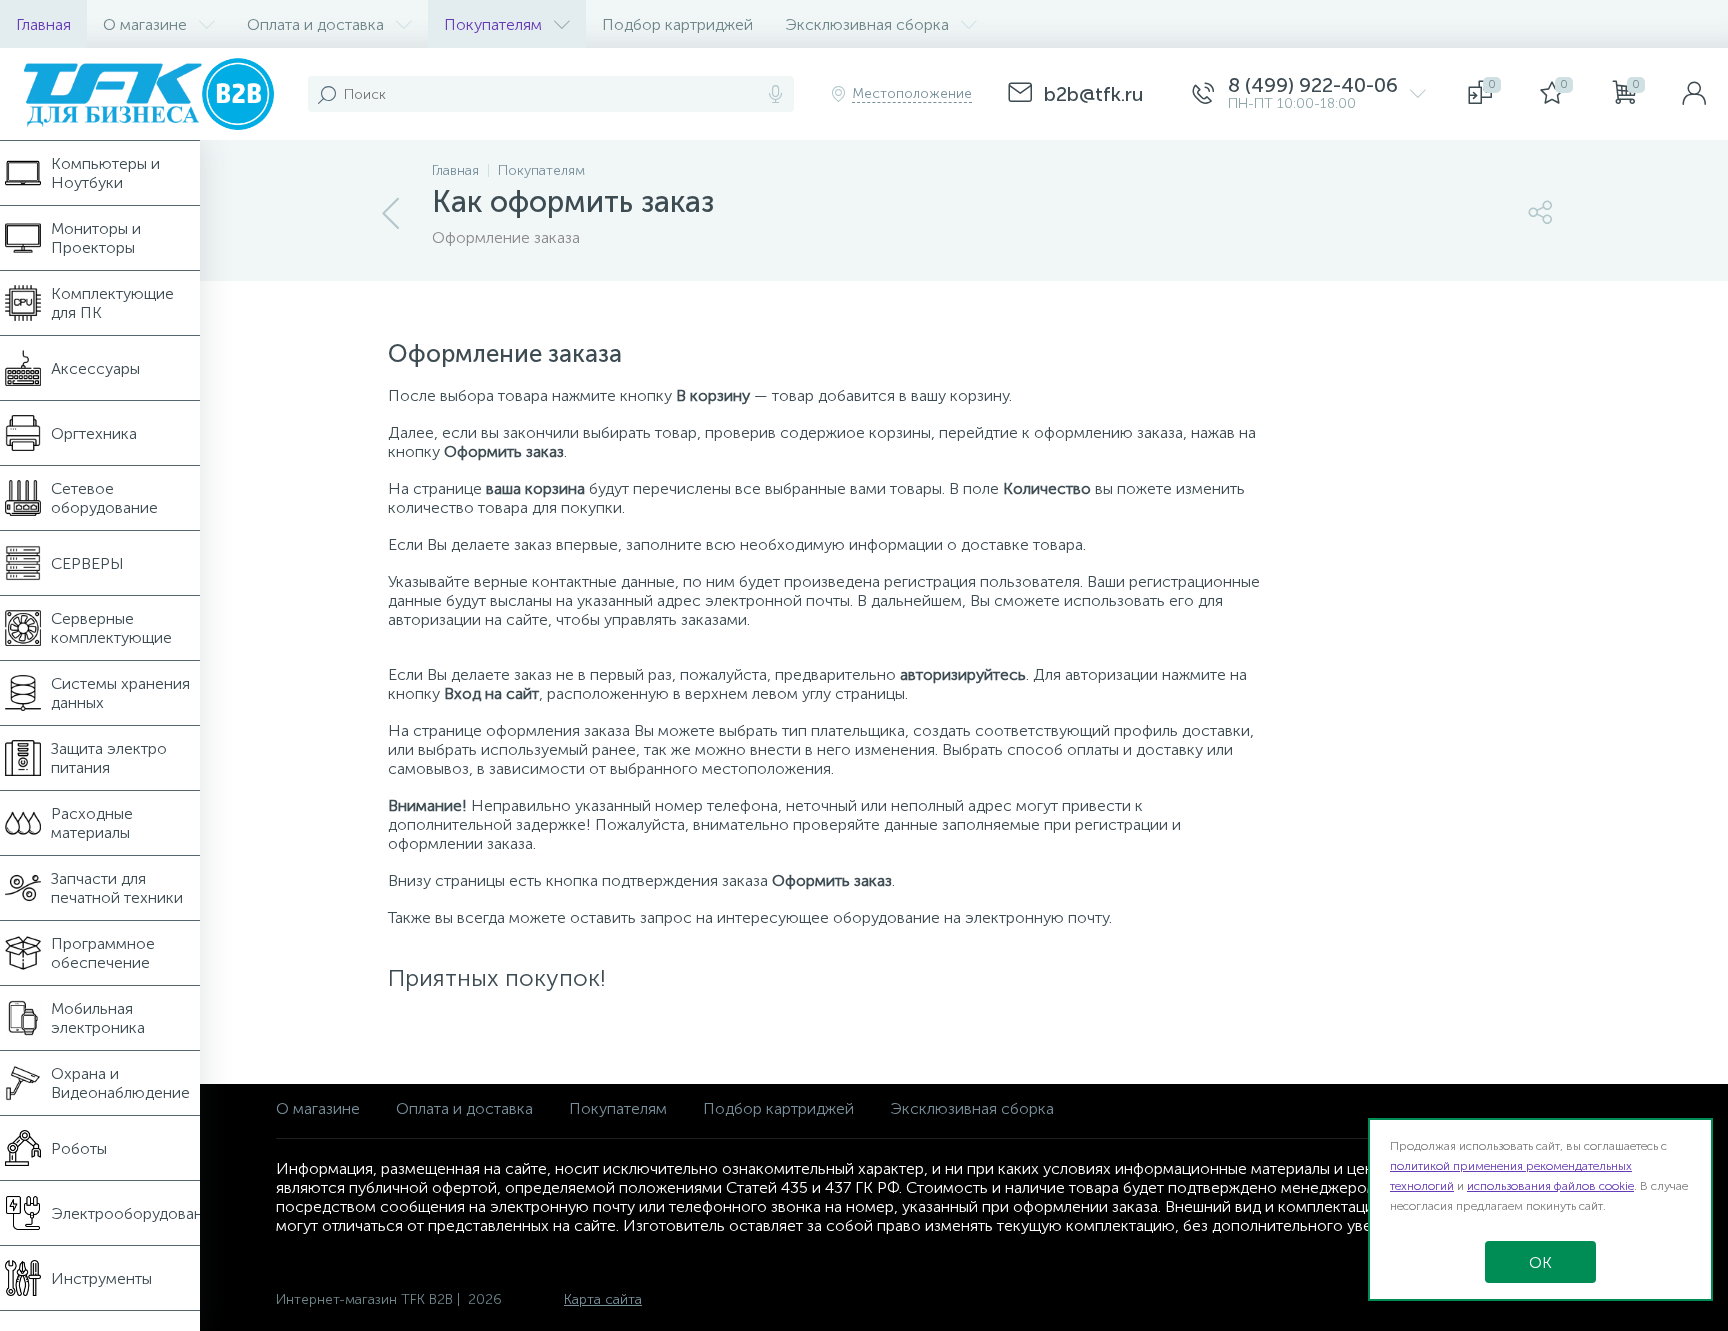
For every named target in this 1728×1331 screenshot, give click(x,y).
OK (1540, 1262)
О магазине (318, 1108)
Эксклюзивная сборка (972, 1108)
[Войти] (1694, 94)
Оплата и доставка (464, 1108)
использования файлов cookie (1550, 1186)
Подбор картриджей (778, 1108)
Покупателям (618, 1108)
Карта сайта (603, 1299)
